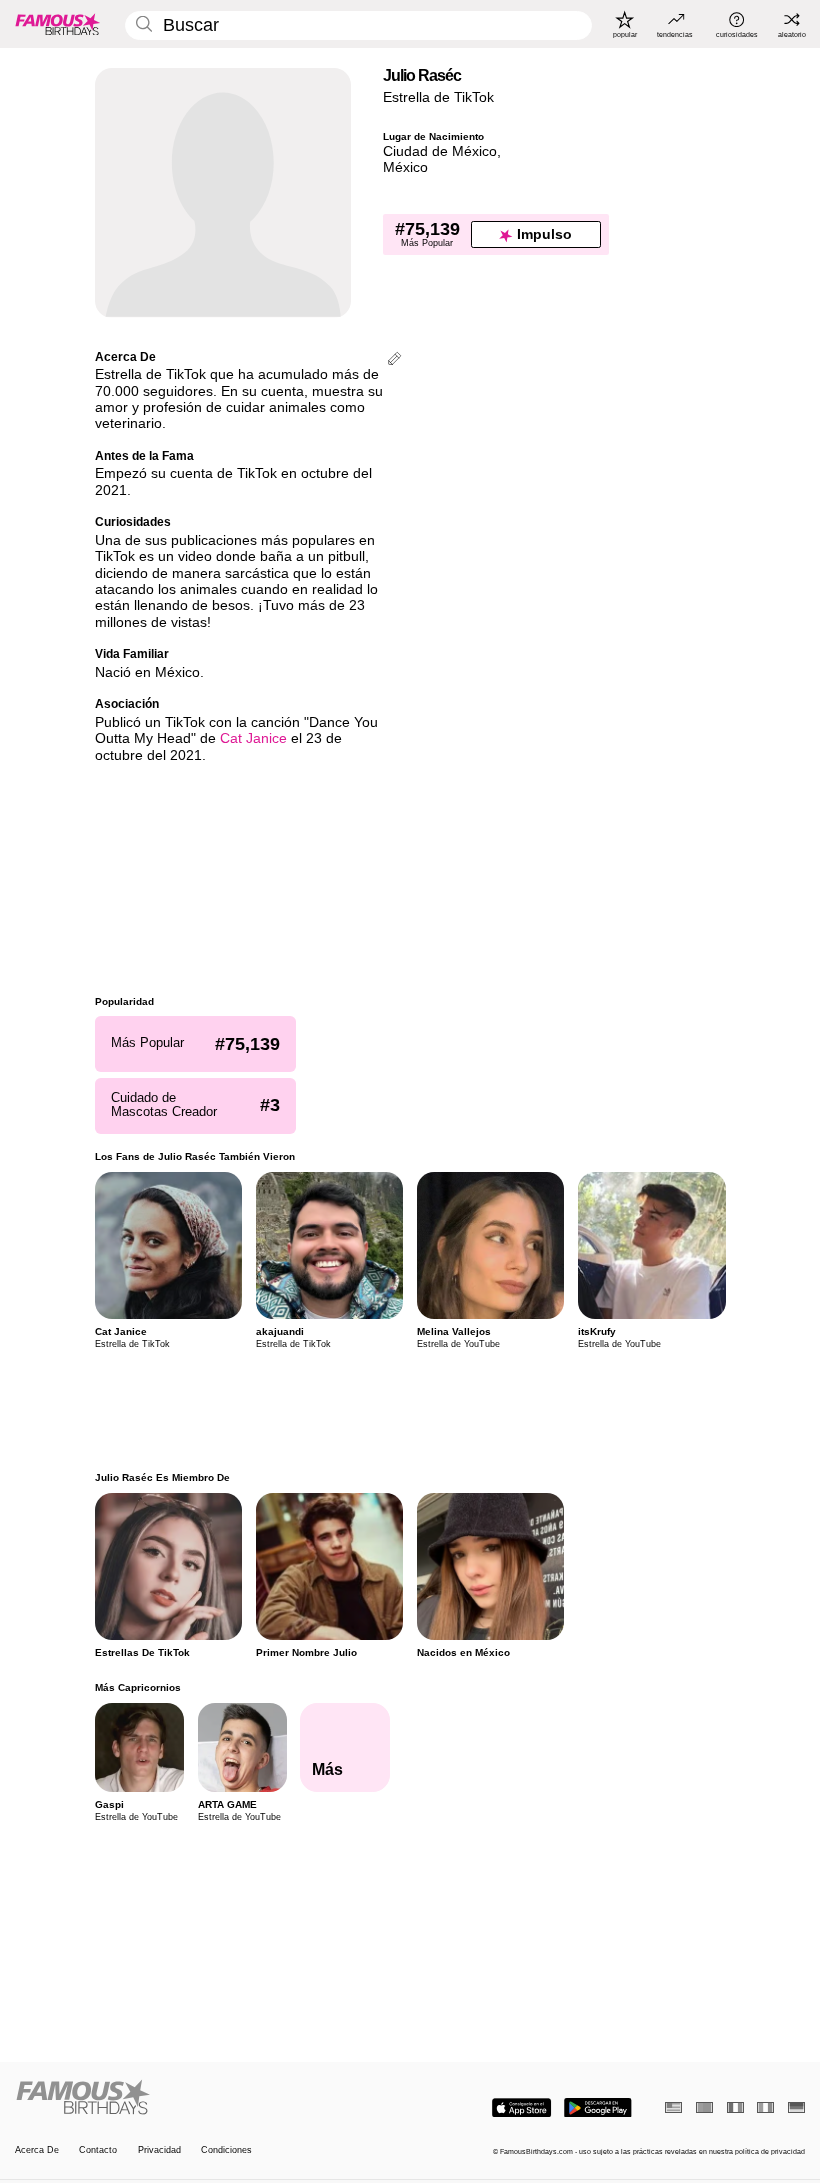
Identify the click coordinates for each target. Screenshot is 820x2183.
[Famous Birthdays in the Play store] (598, 2108)
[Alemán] (796, 2107)
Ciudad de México (440, 151)
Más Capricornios (138, 1687)
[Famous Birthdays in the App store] (521, 2108)
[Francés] (735, 2107)
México (405, 167)
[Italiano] (765, 2107)
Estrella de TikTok (438, 97)
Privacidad (159, 2150)
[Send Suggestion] (394, 360)
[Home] (209, 2098)
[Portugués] (704, 2107)
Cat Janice (253, 738)
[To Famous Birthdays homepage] (58, 24)
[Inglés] (673, 2107)
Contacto (98, 2150)
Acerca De (37, 2150)
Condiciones (226, 2150)
